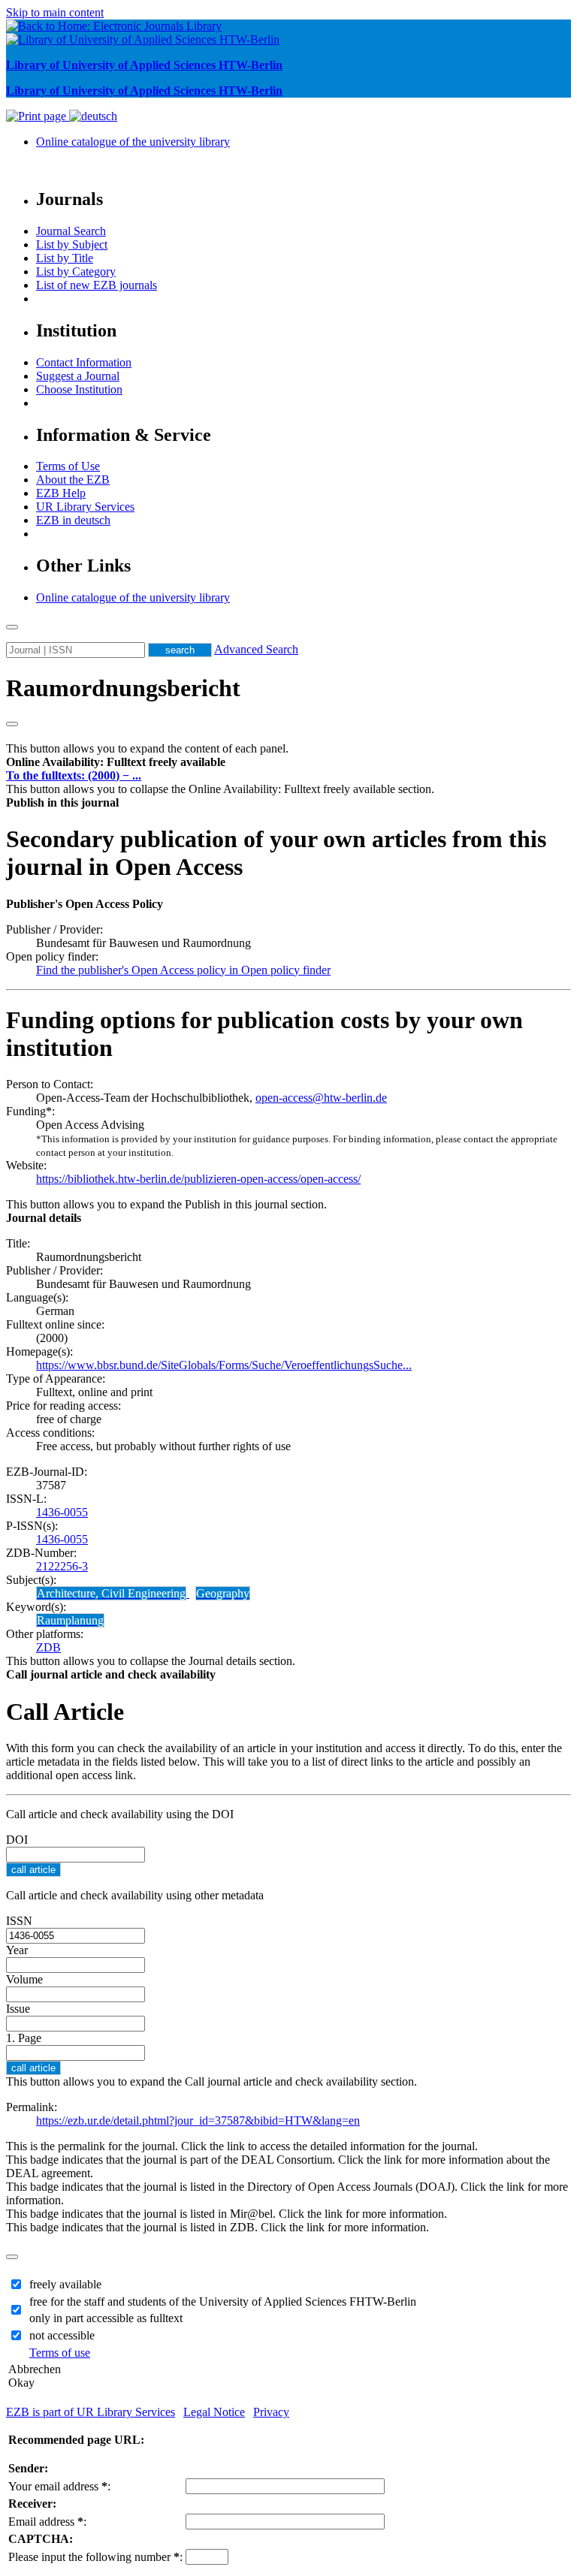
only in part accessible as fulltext (106, 2318)
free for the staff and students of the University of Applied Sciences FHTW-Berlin (223, 2302)
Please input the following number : (95, 2557)
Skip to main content (55, 12)
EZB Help (61, 493)
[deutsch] (93, 116)
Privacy (271, 2412)
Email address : (47, 2522)
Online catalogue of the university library (133, 142)
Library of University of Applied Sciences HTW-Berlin (144, 65)
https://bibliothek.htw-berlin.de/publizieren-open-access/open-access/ (198, 1179)
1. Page (24, 2038)
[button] (116, 762)
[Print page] (38, 116)
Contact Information (84, 362)
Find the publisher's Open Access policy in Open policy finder (183, 970)
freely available (65, 2284)
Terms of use (60, 2353)
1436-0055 (62, 1512)
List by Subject (72, 244)
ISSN (19, 1921)
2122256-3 (62, 1566)
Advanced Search (256, 649)
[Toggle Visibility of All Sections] (12, 724)
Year (17, 1950)
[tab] (288, 762)
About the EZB (73, 480)
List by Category (76, 271)
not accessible (62, 2335)
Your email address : (59, 2486)
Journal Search (71, 231)
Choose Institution (79, 389)
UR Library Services (85, 507)
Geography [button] (223, 1593)
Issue (18, 2009)
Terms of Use (68, 466)
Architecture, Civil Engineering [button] (111, 1593)
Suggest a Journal (78, 376)
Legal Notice (214, 2412)
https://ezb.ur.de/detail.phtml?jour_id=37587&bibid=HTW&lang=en (198, 2121)
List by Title (65, 258)
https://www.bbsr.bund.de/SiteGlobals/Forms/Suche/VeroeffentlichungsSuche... (224, 1365)
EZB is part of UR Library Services (91, 2412)
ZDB (48, 1647)
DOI (17, 1840)
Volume (24, 1979)
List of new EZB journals (97, 285)
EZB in (73, 520)
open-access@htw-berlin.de (321, 1098)
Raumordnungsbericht (123, 688)
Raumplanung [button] (70, 1620)
